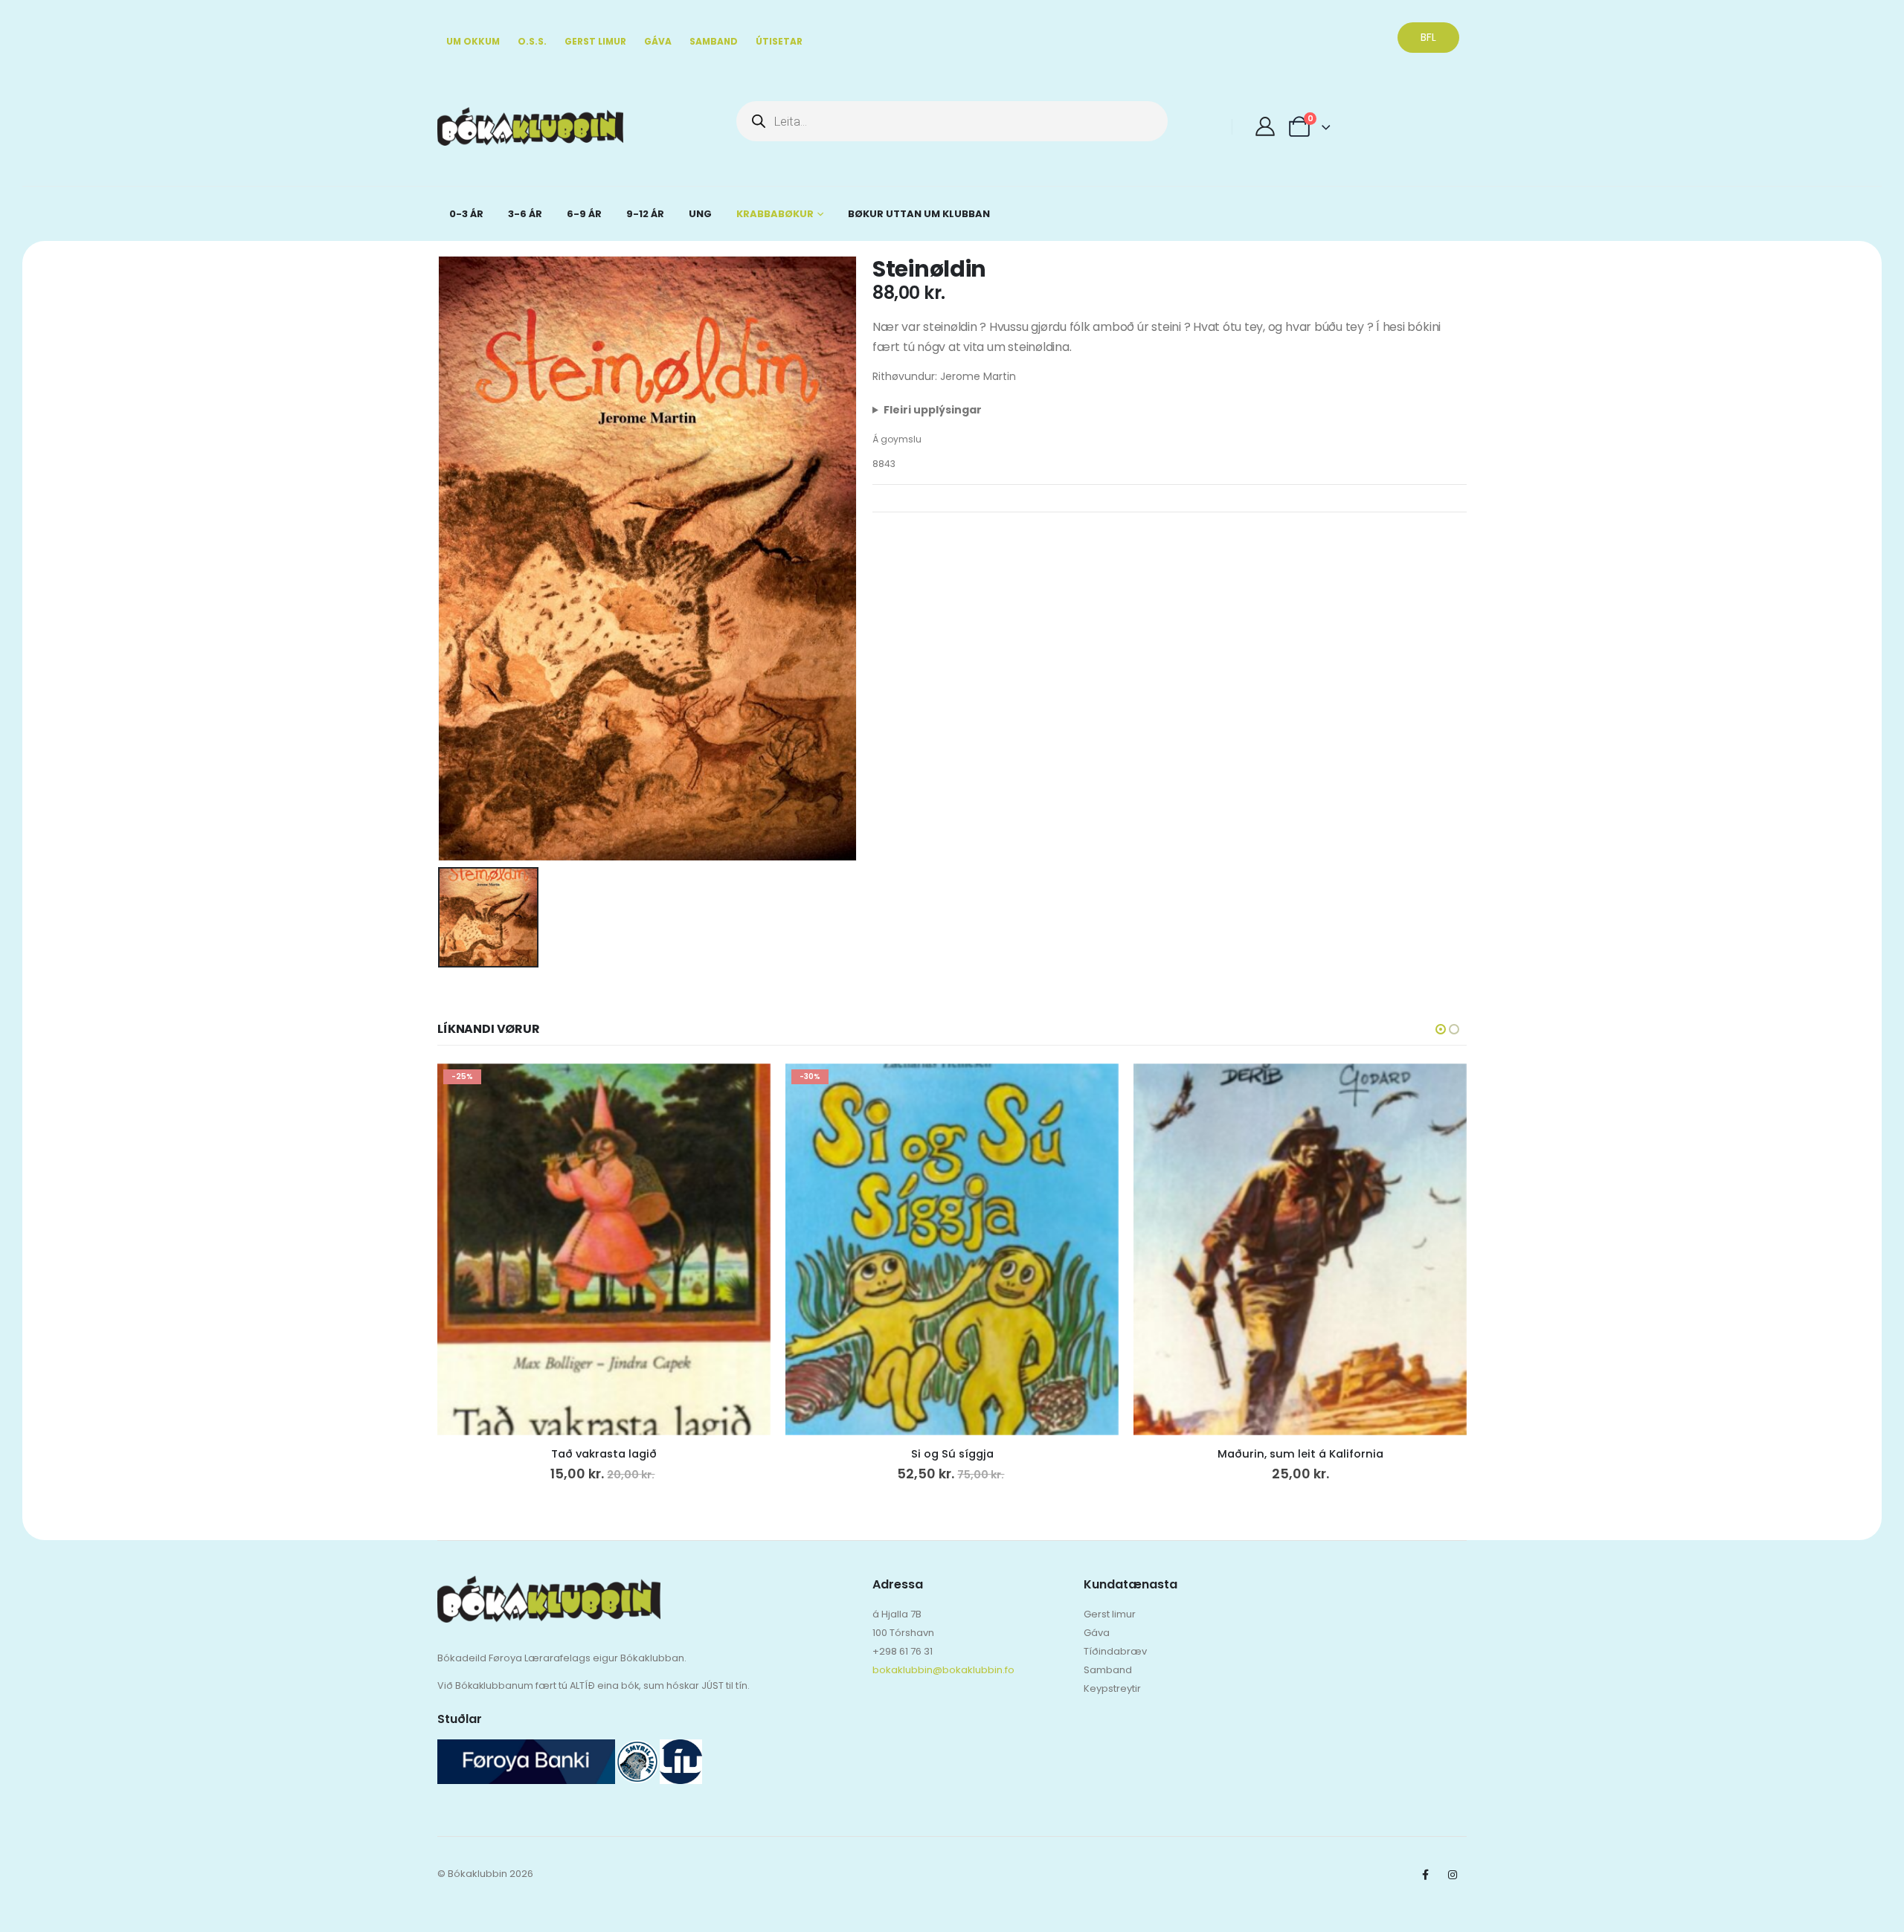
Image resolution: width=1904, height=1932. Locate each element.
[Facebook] (1425, 1875)
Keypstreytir (1112, 1688)
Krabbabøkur (775, 214)
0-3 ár (466, 214)
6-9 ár (584, 214)
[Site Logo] (479, 127)
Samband (714, 41)
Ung (700, 214)
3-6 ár (525, 214)
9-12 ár (645, 214)
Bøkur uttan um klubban (919, 214)
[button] (1441, 1029)
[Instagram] (1453, 1875)
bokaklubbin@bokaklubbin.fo (943, 1670)
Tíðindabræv (1115, 1651)
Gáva (658, 41)
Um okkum (473, 41)
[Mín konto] (1265, 126)
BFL (1428, 37)
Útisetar (779, 41)
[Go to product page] (1300, 1249)
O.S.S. (532, 41)
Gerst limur (595, 41)
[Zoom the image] (549, 1585)
